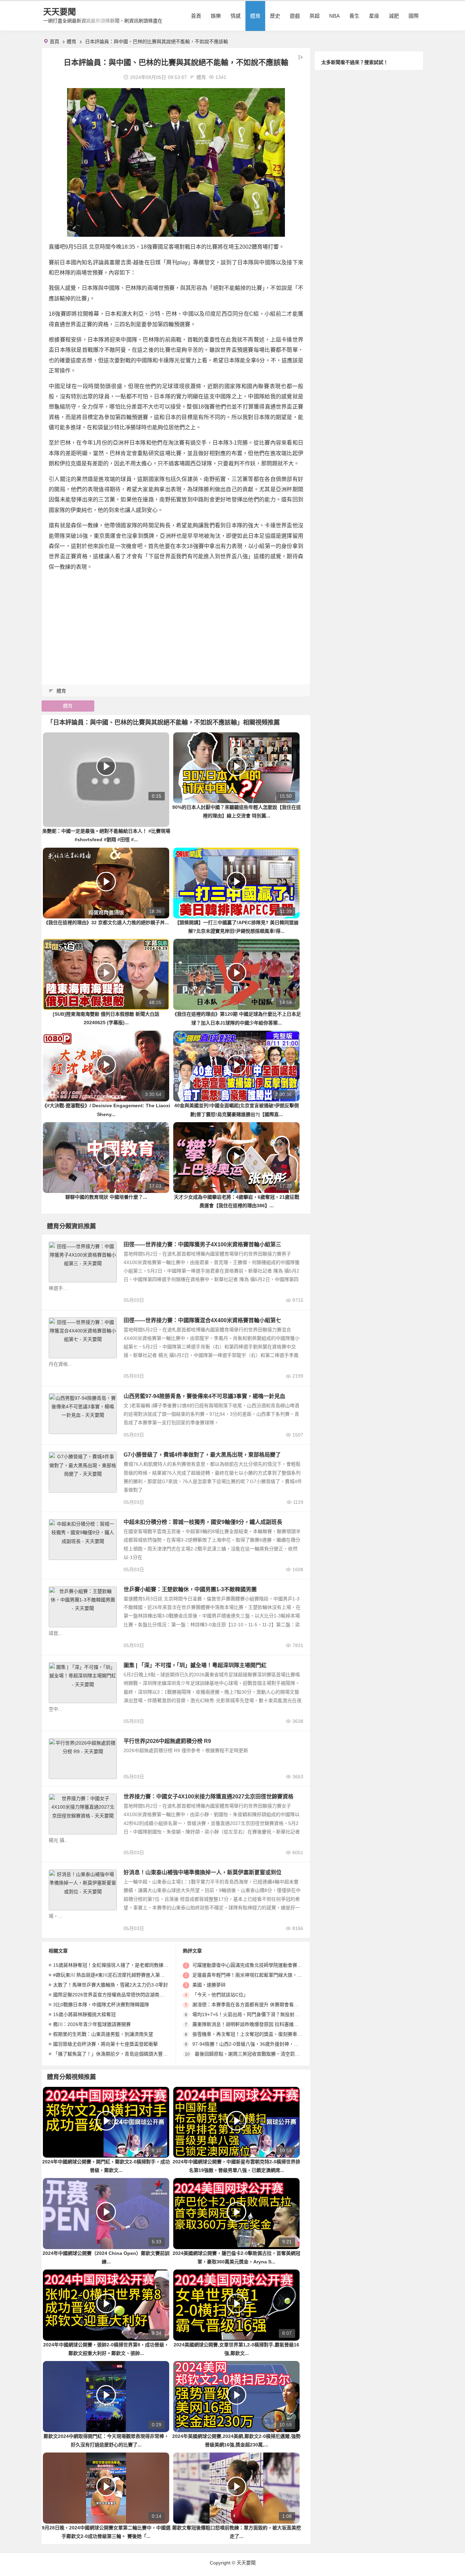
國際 (414, 16)
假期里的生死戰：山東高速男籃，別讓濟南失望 (103, 2034)
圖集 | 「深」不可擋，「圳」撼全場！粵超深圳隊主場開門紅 (195, 1665)
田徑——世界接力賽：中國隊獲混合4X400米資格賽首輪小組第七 (202, 1320)
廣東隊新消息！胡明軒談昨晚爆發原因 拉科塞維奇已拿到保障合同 (262, 2024)
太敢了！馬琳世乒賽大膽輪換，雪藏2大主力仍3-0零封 (110, 1985)
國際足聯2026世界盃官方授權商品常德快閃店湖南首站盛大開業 (121, 1995)
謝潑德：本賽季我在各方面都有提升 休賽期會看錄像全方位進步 (260, 2005)
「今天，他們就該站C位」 (220, 1995)
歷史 (275, 16)
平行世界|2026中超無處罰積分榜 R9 (167, 1741)
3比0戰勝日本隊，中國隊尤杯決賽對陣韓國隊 (101, 2005)
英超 (315, 16)
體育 (255, 16)
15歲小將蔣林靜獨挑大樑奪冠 (84, 2014)
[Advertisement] (176, 625)
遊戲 (295, 16)
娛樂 (216, 16)
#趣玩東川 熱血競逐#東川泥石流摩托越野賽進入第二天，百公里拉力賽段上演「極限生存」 (149, 1975)
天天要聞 (60, 12)
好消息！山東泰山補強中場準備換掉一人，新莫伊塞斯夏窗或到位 (203, 1872)
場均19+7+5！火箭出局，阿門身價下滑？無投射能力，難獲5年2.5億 (265, 2014)
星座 (374, 16)
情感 (236, 16)
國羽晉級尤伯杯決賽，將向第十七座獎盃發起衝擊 (106, 2044)
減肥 (394, 16)
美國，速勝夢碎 (209, 1985)
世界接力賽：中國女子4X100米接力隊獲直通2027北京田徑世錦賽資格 (209, 1797)
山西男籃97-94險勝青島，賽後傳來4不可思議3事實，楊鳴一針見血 (204, 1396)
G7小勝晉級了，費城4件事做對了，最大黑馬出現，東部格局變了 (202, 1455)
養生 (354, 16)
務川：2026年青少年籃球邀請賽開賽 (92, 2024)
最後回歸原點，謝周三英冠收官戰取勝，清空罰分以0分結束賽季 (263, 2054)
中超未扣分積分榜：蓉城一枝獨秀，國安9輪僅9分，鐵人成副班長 (203, 1522)
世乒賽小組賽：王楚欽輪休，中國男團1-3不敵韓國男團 (190, 1589)
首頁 (196, 16)
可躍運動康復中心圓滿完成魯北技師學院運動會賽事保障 (252, 1965)
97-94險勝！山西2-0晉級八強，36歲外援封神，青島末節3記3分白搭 (265, 2044)
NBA (334, 16)
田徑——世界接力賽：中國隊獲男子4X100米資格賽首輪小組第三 (202, 1244)
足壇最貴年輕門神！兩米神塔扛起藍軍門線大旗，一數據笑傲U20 (261, 1975)
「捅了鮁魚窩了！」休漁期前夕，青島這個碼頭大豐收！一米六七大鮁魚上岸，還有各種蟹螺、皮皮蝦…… (165, 2054)
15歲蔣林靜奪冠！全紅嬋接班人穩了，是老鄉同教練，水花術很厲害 (125, 1965)
